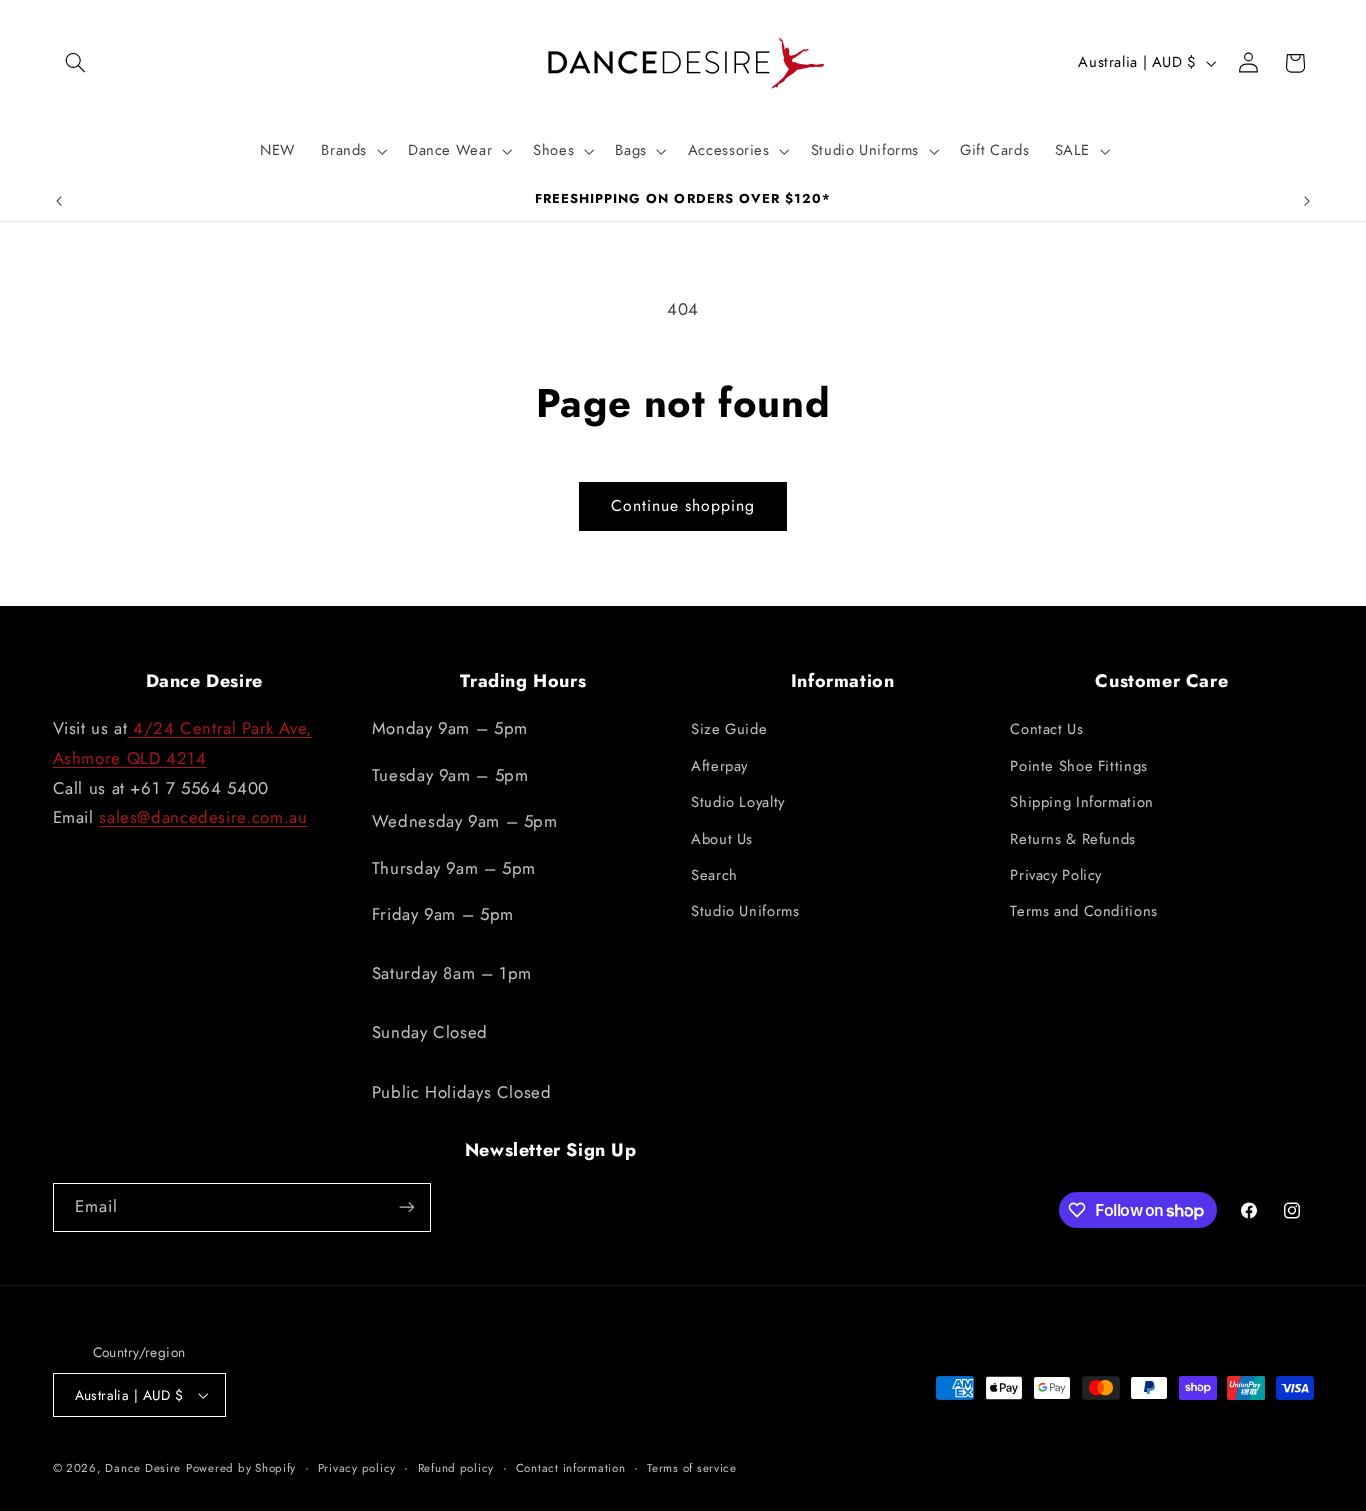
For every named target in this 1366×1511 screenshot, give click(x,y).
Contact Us (1046, 729)
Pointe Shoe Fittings (1079, 766)
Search (714, 875)
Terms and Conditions (1084, 911)
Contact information (571, 1468)
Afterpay (719, 766)
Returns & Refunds (1073, 839)
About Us (722, 839)
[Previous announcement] (59, 201)
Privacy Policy (1056, 875)
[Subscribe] (406, 1207)
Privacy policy (357, 1468)
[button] (76, 63)
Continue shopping (683, 505)
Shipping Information (1082, 802)
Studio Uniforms (745, 911)
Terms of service (692, 1468)
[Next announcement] (1307, 201)
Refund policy (456, 1468)
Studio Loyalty (738, 802)
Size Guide (729, 729)
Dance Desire (143, 1468)
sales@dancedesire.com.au (203, 817)
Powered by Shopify (241, 1468)
